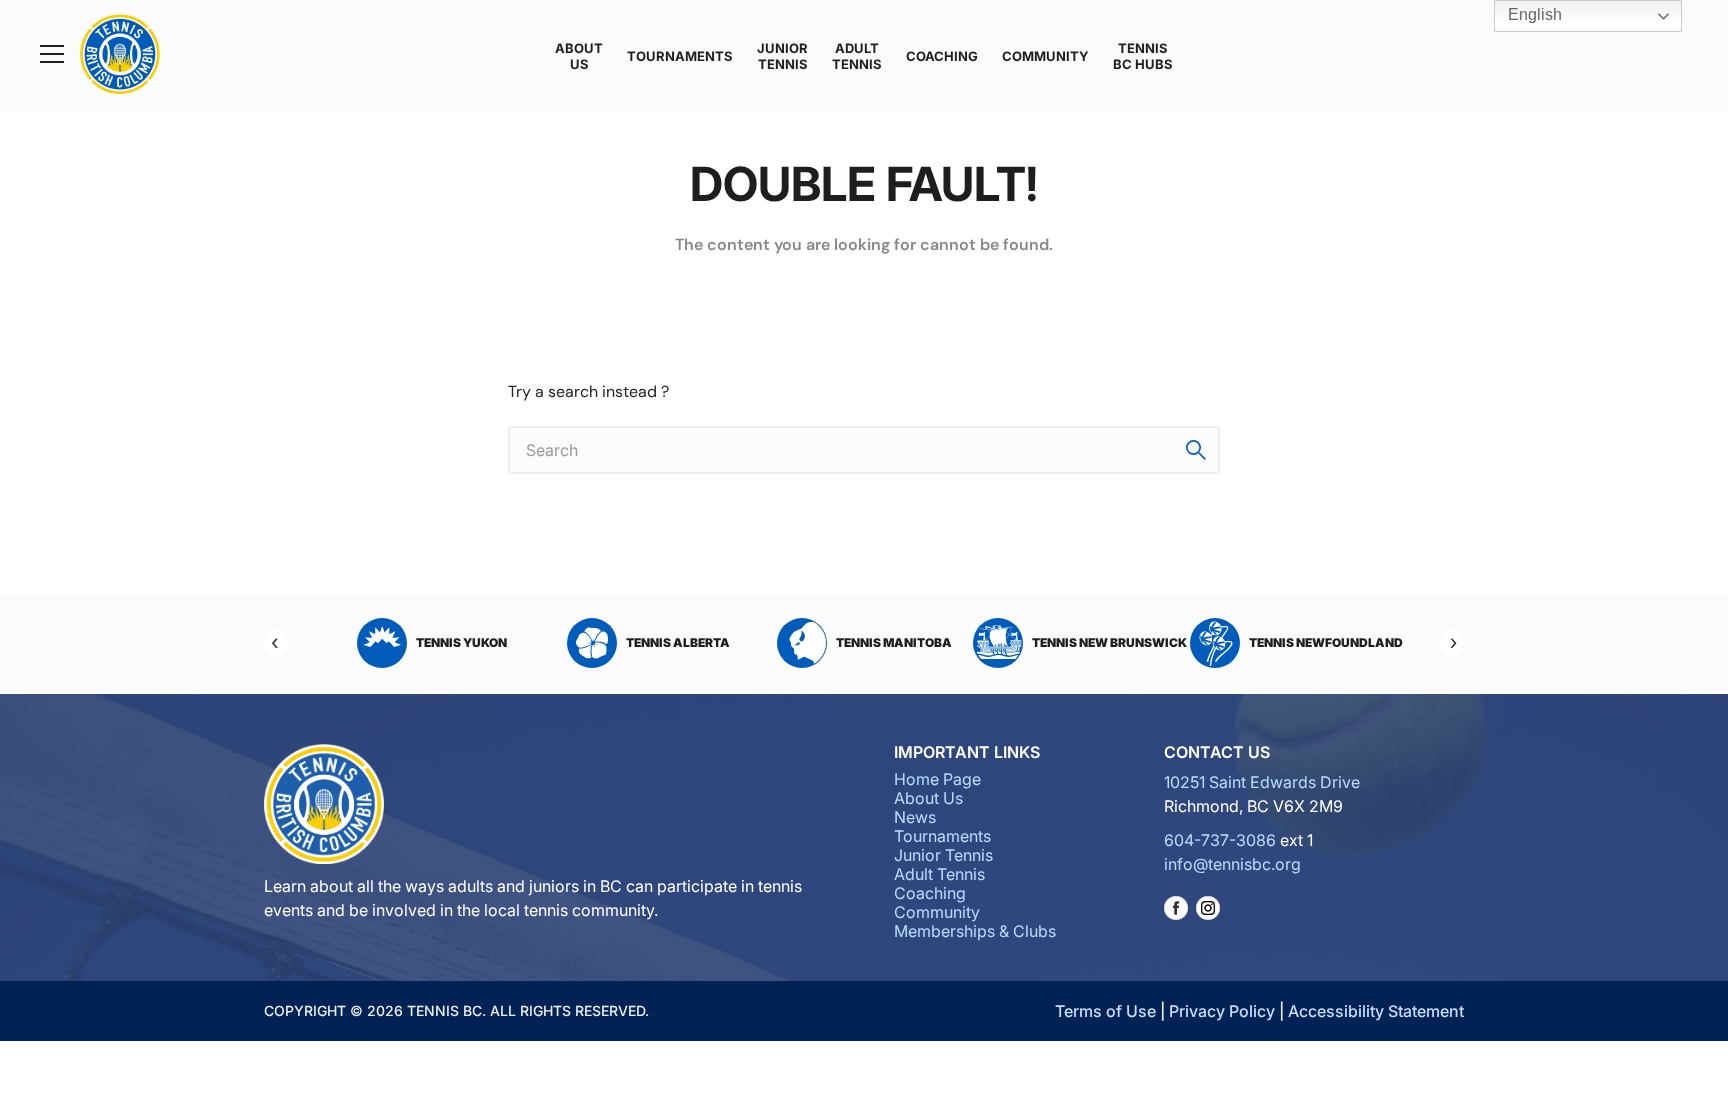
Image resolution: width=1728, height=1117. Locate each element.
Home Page (937, 779)
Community (1045, 56)
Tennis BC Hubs (1143, 56)
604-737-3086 (1220, 840)
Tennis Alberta (678, 642)
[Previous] (276, 643)
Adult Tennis (857, 56)
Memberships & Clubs (975, 931)
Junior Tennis (782, 56)
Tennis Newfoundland (1326, 642)
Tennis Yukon (461, 642)
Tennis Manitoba (894, 642)
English (1533, 14)
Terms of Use (1105, 1011)
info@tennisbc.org (1232, 864)
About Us (579, 56)
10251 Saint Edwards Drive (1262, 782)
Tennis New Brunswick (1109, 642)
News (915, 817)
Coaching (942, 56)
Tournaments (680, 56)
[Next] (1452, 643)
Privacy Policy (1222, 1011)
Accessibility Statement (1376, 1011)
